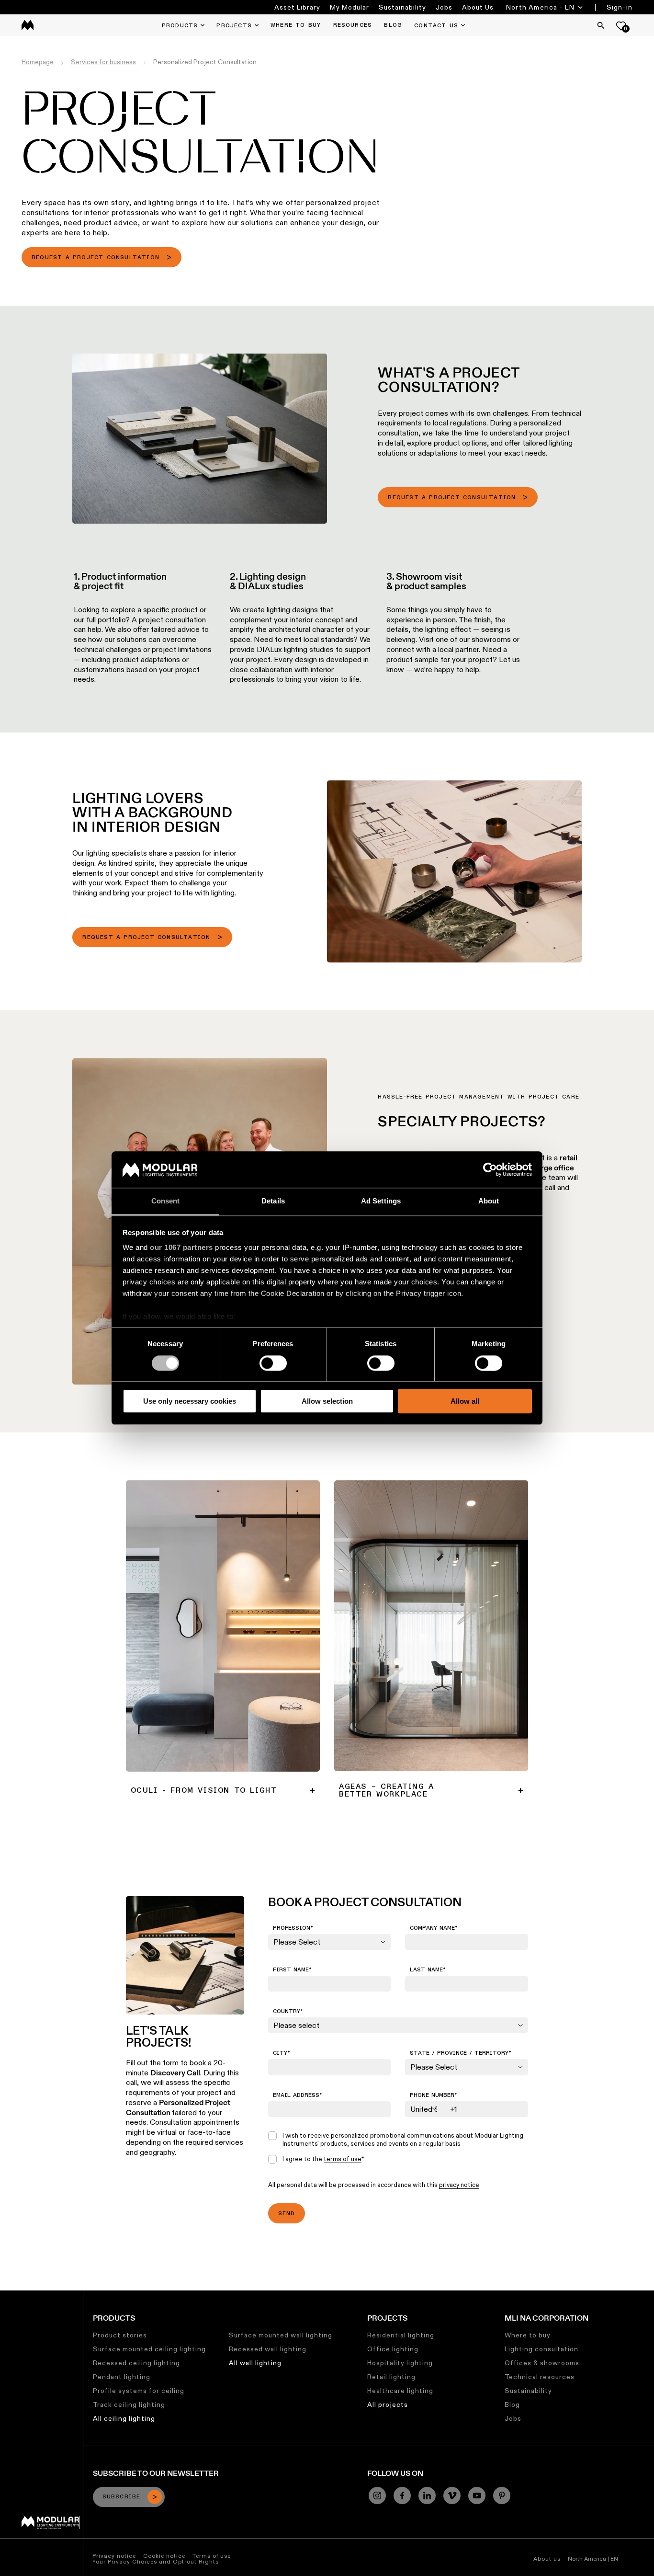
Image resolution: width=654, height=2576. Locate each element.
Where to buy (528, 2335)
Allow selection (327, 1401)
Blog (512, 2404)
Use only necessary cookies (190, 1401)
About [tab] (489, 1201)
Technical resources (540, 2377)
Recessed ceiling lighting (136, 2363)
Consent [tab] (166, 1201)
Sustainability (402, 7)
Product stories (120, 2335)
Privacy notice (114, 2556)
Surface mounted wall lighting (281, 2335)
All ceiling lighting (124, 2418)
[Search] (601, 25)
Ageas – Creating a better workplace (396, 1485)
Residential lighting (401, 2335)
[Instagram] (377, 2496)
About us (547, 2559)
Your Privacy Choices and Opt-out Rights (156, 2561)
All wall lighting (255, 2363)
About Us (478, 7)
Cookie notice (164, 2556)
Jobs (444, 7)
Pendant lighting (122, 2377)
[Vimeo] (452, 2496)
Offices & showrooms (542, 2363)
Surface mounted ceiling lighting (149, 2349)
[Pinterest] (502, 2496)
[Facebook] (402, 2496)
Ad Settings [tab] (381, 1201)
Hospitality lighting (400, 2363)
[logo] (28, 25)
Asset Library (297, 7)
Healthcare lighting (400, 2391)
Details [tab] (273, 1201)
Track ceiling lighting (129, 2404)
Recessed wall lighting (268, 2349)
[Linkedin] (427, 2496)
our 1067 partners (181, 1248)
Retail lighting (391, 2377)
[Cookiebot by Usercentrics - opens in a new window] (490, 1169)
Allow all (465, 1401)
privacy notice (459, 2185)
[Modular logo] (51, 2527)
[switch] (273, 1363)
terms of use (343, 2159)
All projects (388, 2404)
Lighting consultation (541, 2349)
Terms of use (212, 2556)
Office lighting (393, 2349)
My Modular (350, 7)
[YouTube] (477, 2496)
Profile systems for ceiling (139, 2391)
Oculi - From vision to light (169, 1485)
